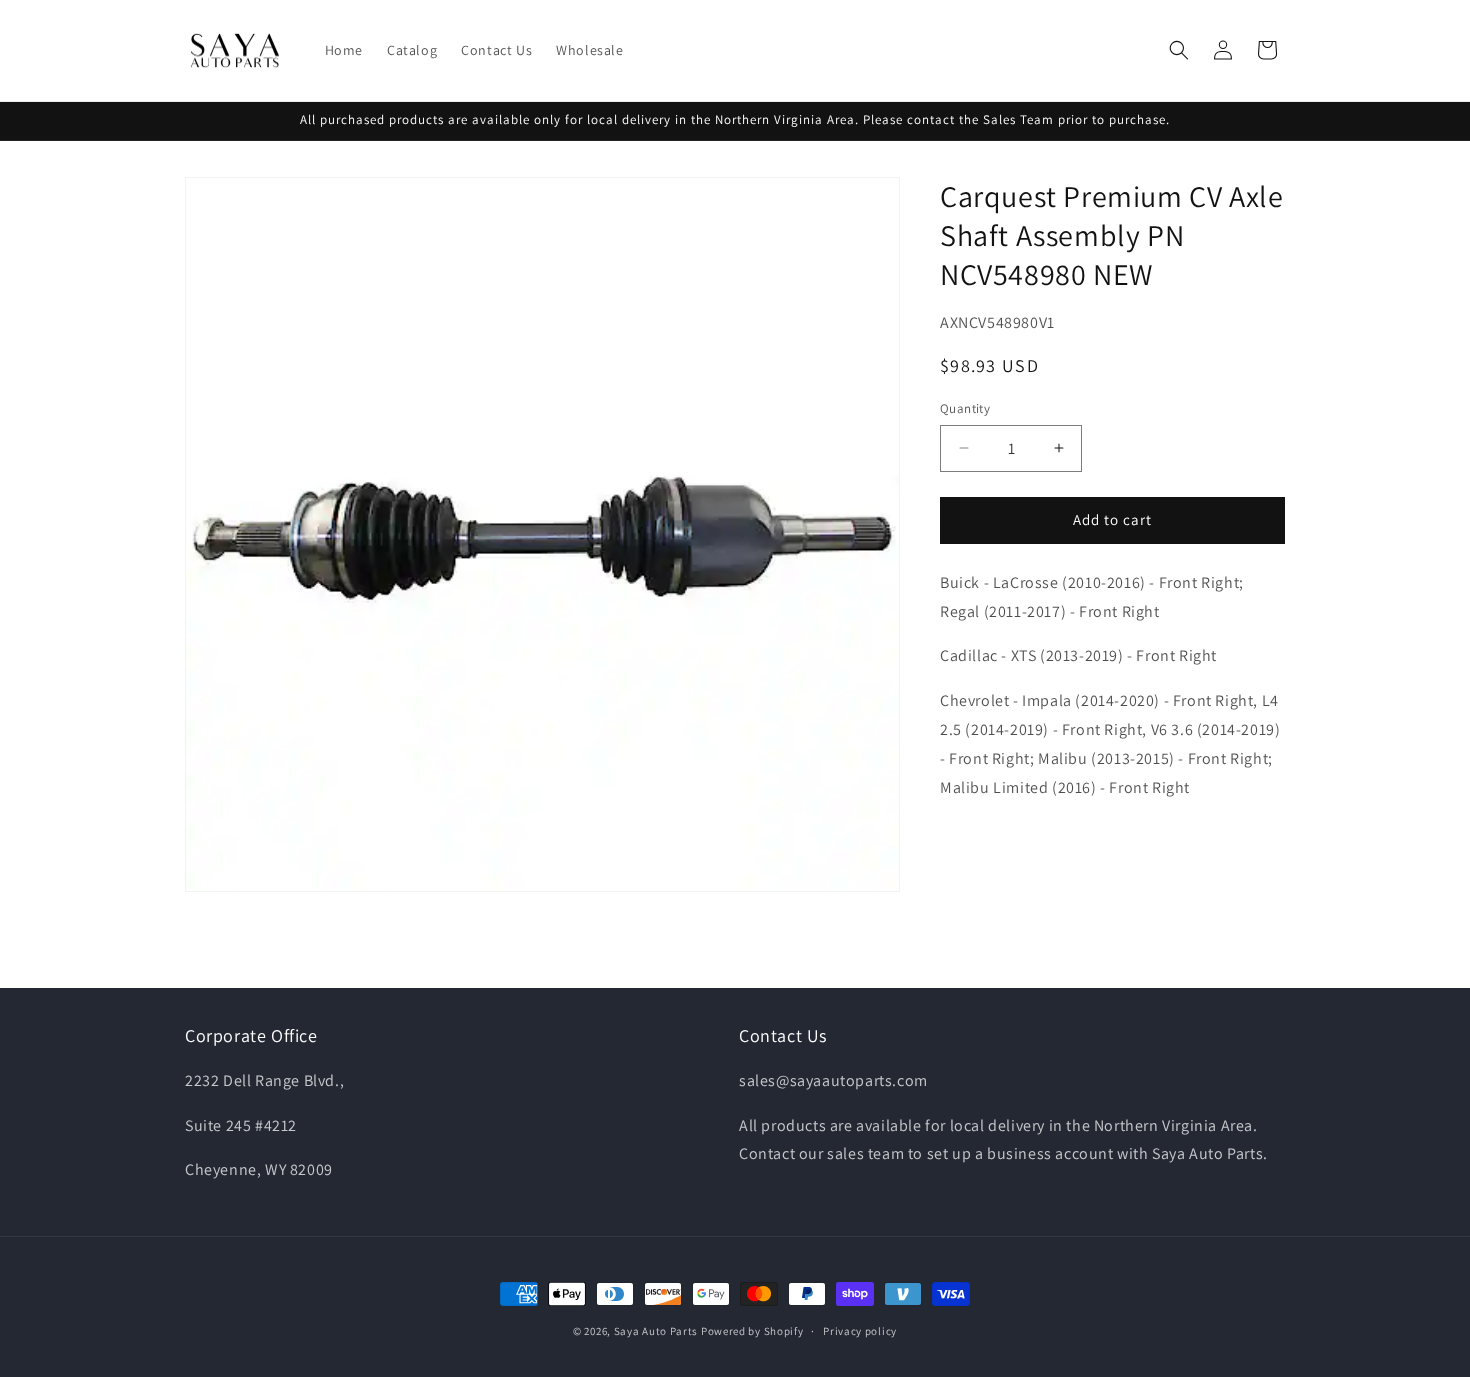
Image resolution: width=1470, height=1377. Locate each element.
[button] (1179, 50)
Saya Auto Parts (656, 1331)
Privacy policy (860, 1330)
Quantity (965, 408)
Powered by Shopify (752, 1331)
